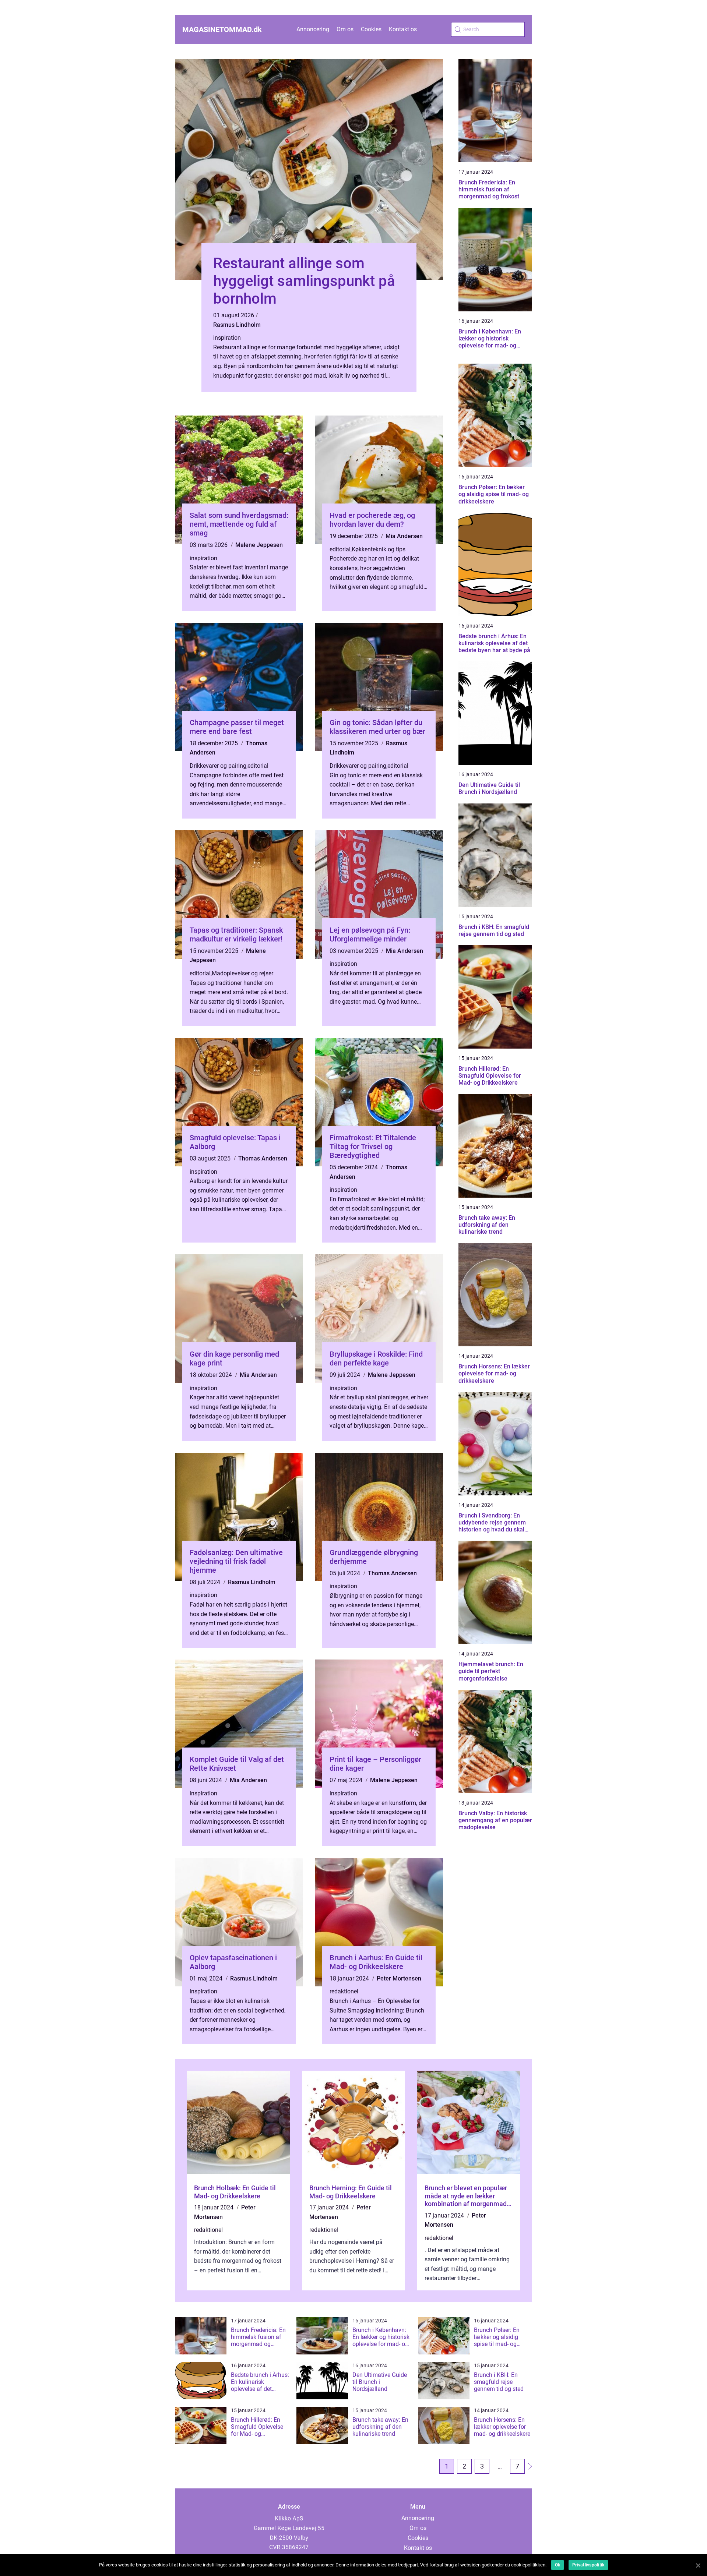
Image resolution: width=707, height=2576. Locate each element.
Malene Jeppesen (259, 545)
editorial (340, 549)
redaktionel (344, 1991)
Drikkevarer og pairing (218, 766)
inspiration (227, 338)
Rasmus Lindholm (237, 325)
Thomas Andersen (263, 1158)
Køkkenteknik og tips (379, 549)
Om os (345, 29)
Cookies (371, 29)
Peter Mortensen (399, 1978)
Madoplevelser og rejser (242, 973)
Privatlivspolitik (588, 2565)
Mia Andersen (404, 536)
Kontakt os (403, 29)
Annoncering (313, 29)
